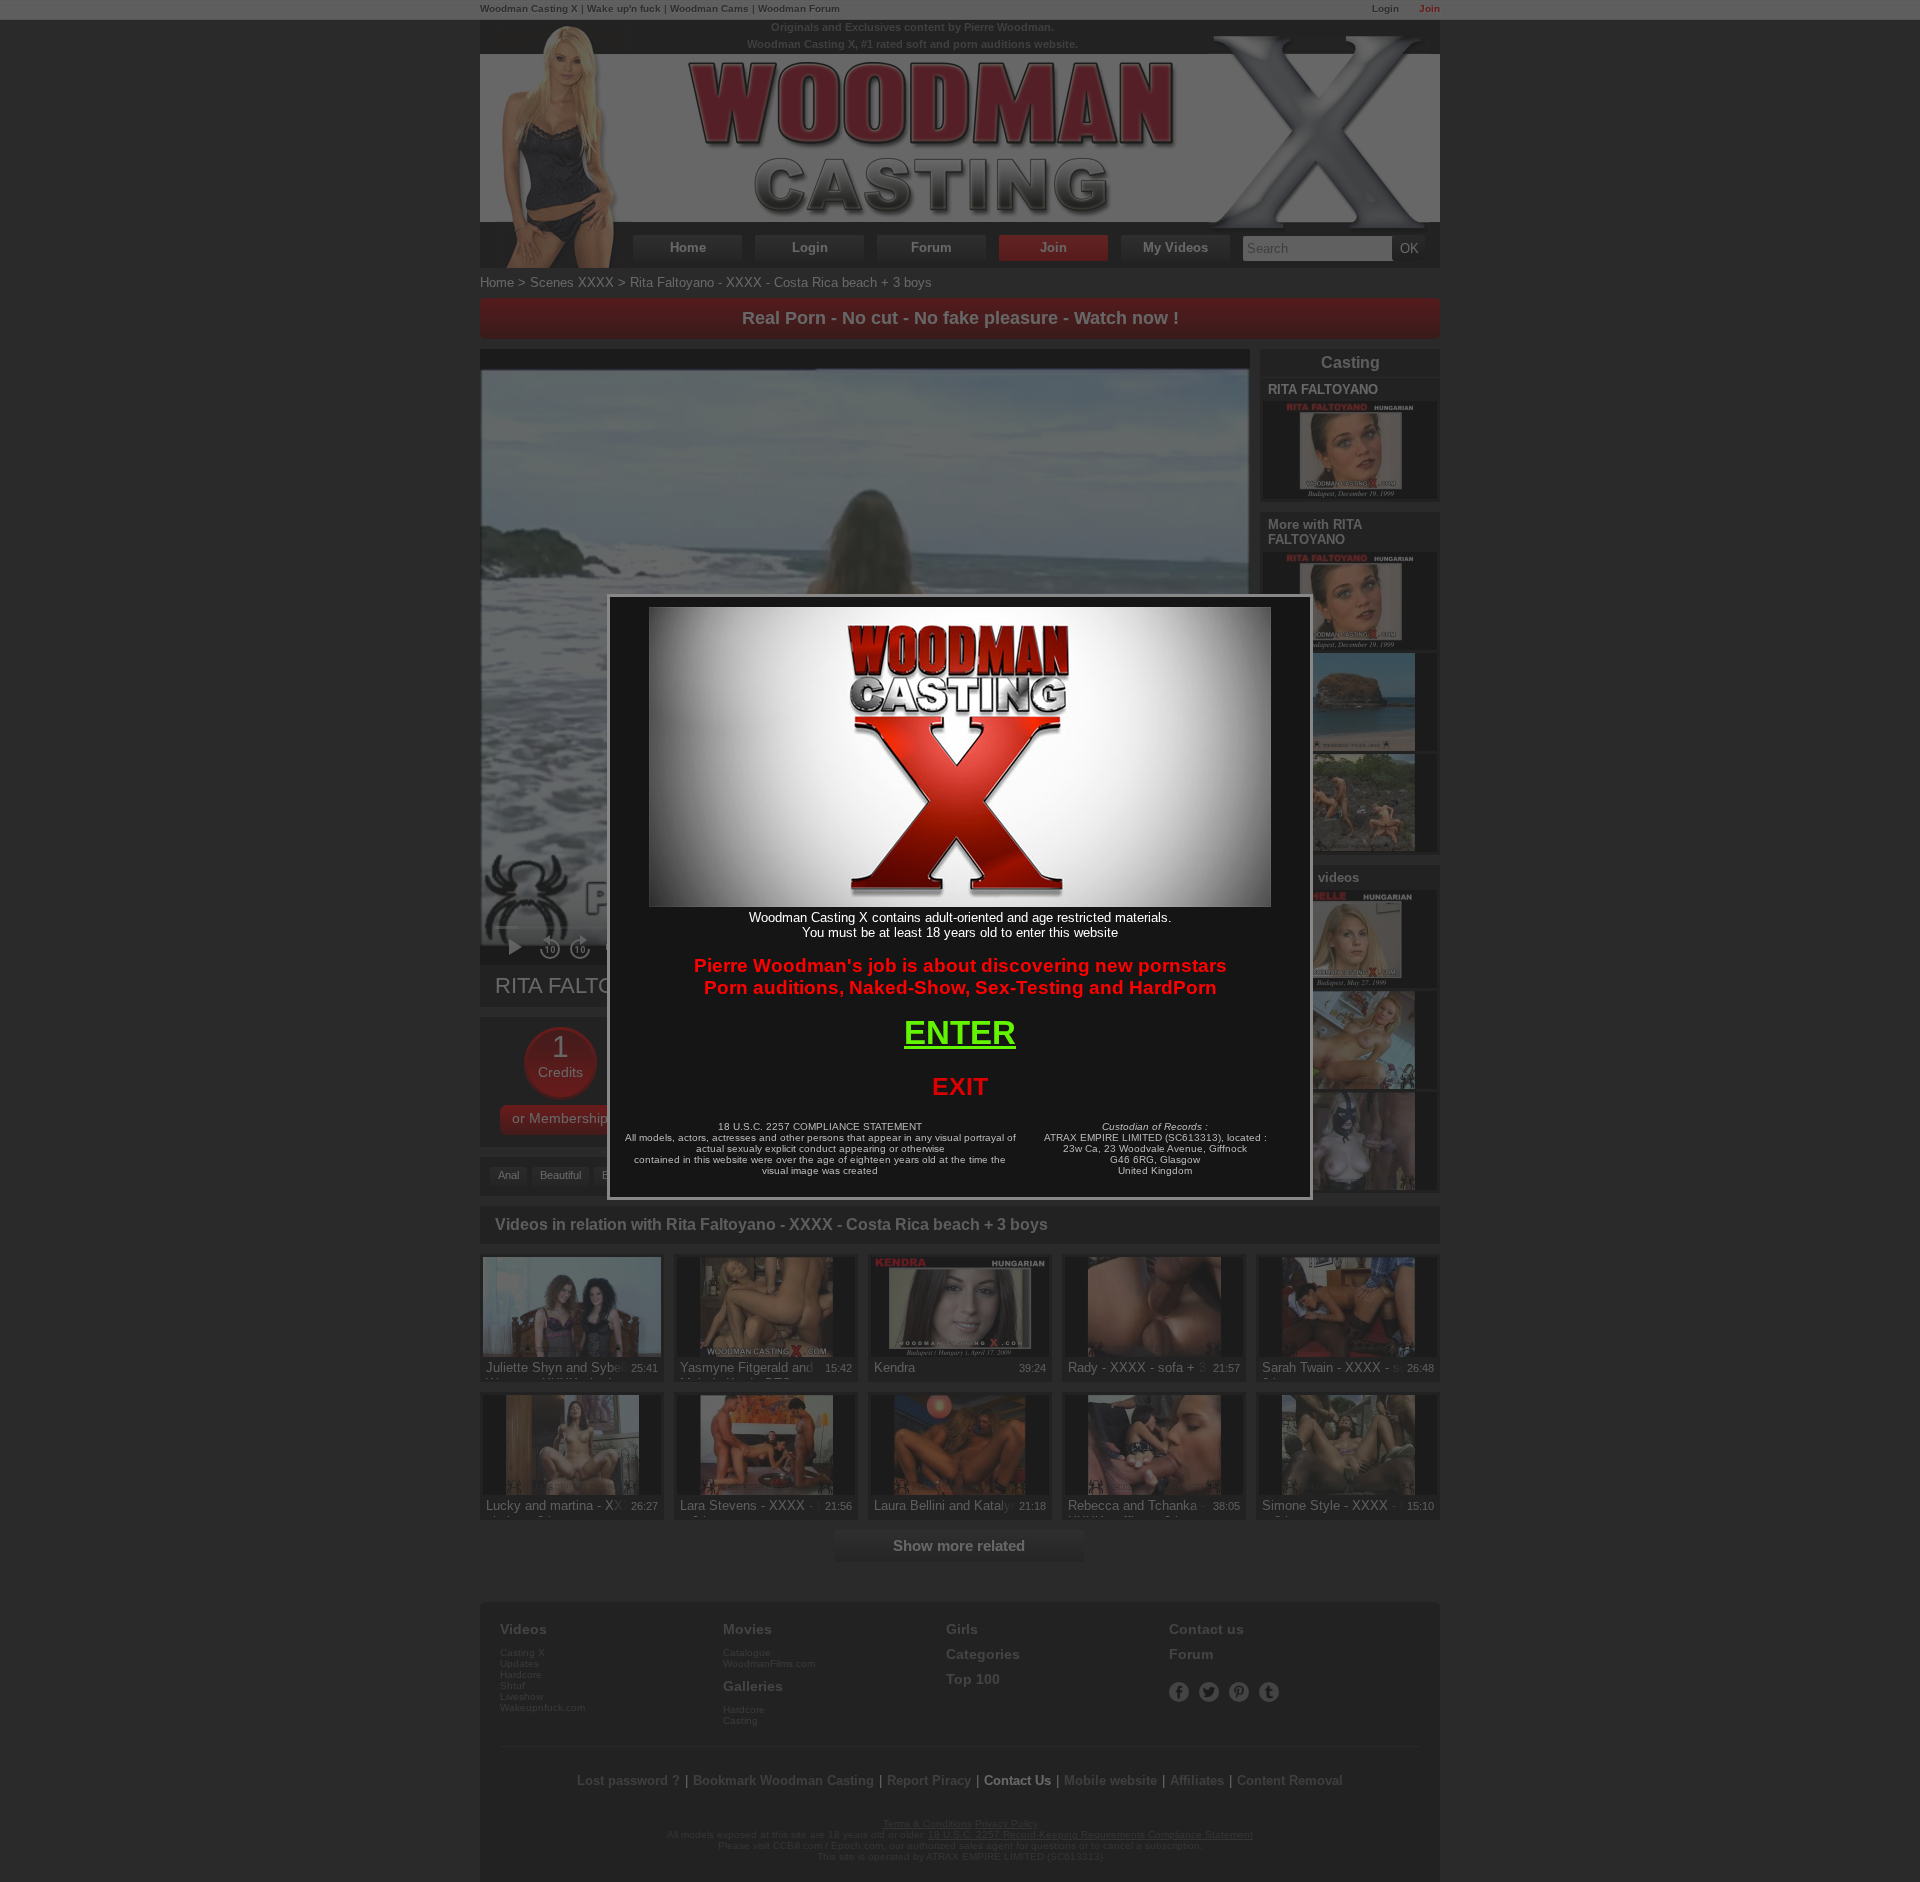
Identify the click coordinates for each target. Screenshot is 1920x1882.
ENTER (960, 1032)
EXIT (960, 1086)
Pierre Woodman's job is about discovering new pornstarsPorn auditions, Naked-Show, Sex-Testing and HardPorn (960, 976)
